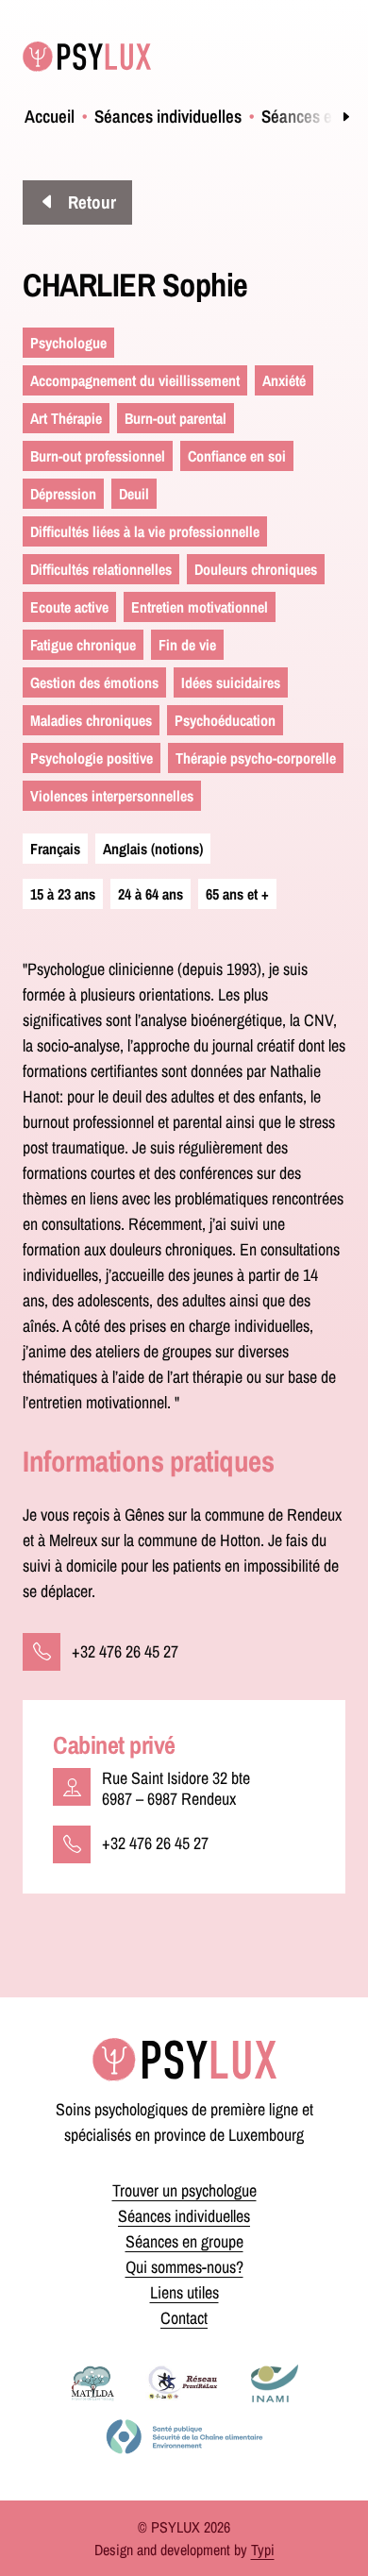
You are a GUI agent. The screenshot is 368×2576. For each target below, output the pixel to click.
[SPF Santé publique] (184, 2436)
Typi (263, 2550)
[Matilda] (92, 2383)
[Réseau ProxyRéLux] (183, 2383)
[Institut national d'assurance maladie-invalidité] (275, 2383)
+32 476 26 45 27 (125, 1651)
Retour (90, 202)
